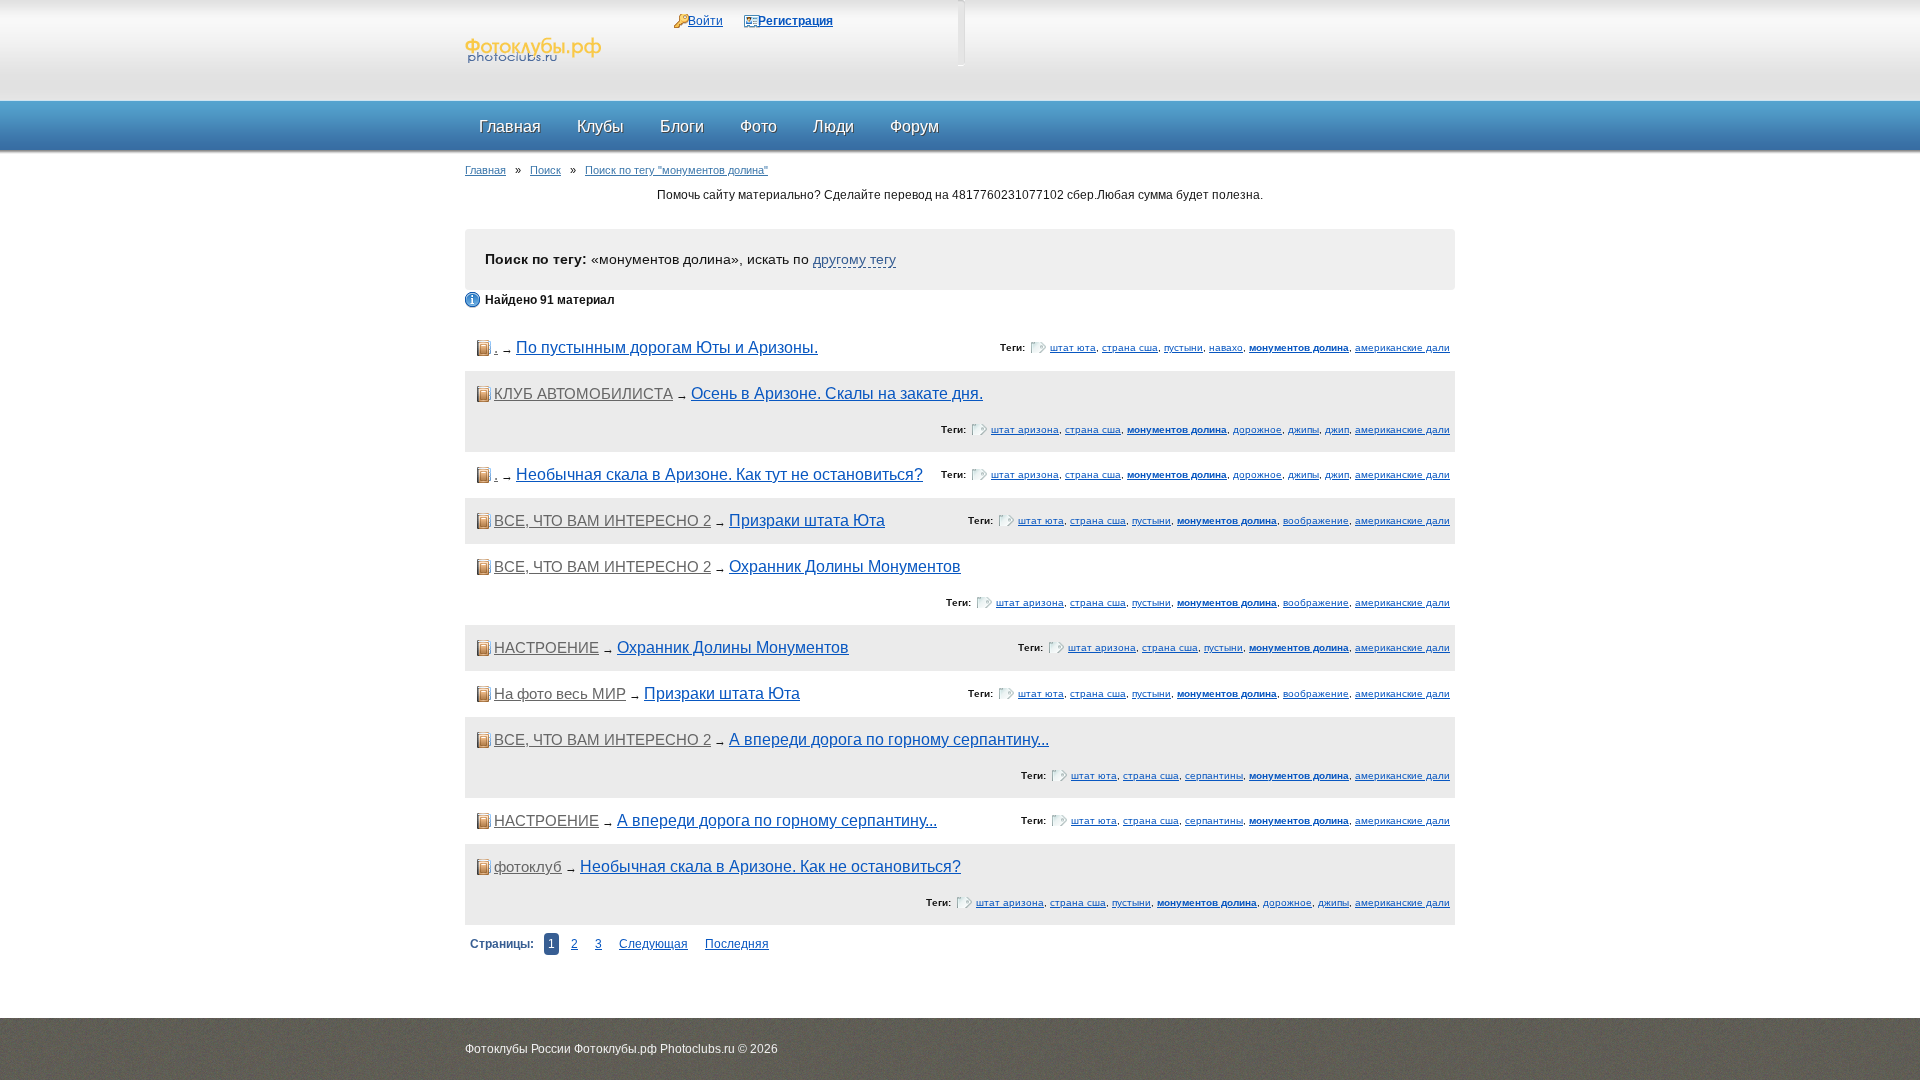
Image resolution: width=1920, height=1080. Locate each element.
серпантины (1214, 775)
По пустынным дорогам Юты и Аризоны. (667, 347)
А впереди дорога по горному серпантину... (889, 739)
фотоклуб (528, 866)
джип (1337, 429)
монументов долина (1299, 347)
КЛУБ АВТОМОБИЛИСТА (583, 393)
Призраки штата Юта (807, 520)
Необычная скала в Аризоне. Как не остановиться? (770, 866)
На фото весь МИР (560, 693)
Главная (485, 170)
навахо (1226, 347)
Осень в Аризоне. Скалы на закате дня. (837, 393)
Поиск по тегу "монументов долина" (676, 170)
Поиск (545, 170)
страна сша (1130, 347)
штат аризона (1025, 429)
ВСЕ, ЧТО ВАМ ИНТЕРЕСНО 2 (602, 520)
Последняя (737, 944)
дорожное (1257, 429)
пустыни (1183, 347)
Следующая (653, 944)
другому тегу (854, 259)
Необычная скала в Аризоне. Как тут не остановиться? (719, 474)
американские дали (1402, 347)
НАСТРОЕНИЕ (546, 647)
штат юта (1073, 347)
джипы (1303, 429)
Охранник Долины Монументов (845, 566)
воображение (1316, 520)
